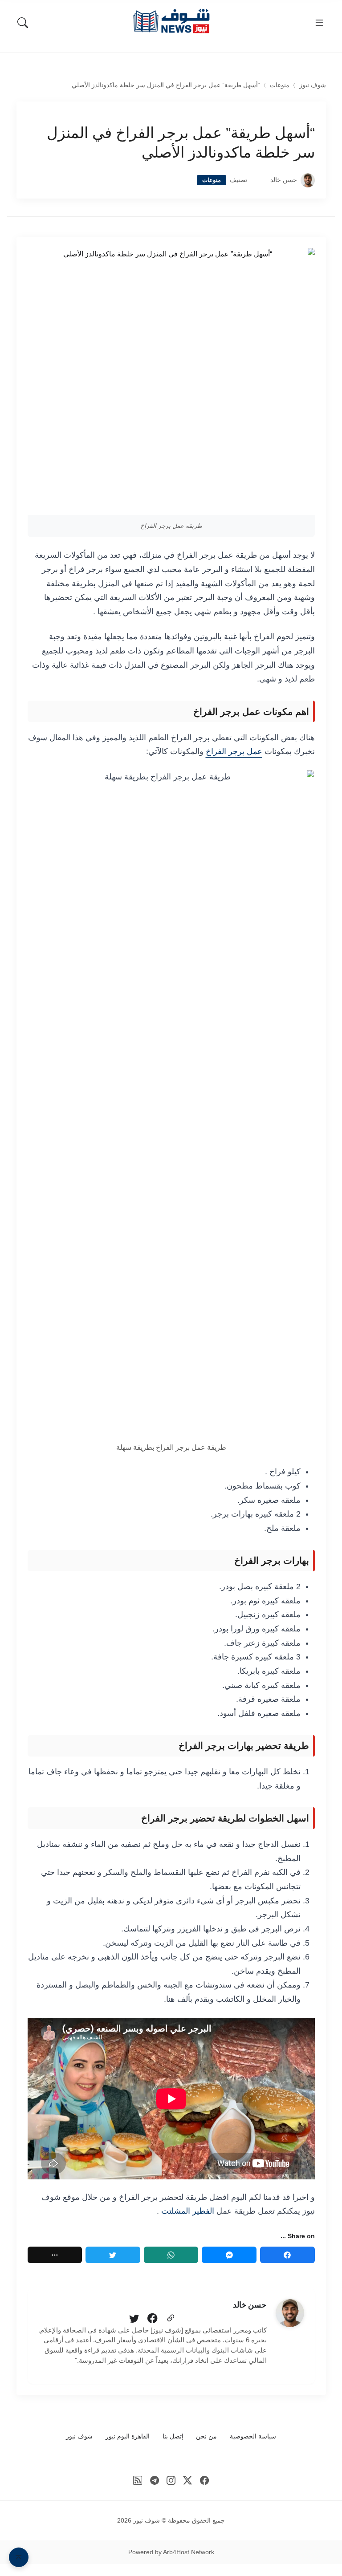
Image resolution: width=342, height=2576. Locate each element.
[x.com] (188, 2481)
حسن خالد (284, 180)
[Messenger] (229, 2255)
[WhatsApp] (171, 2255)
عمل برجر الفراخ (234, 751)
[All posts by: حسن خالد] (290, 2313)
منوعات (280, 85)
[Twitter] (113, 2255)
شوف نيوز (313, 85)
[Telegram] (154, 2481)
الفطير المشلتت (188, 2211)
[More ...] (55, 2255)
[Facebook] (287, 2255)
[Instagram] (171, 2481)
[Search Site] (23, 23)
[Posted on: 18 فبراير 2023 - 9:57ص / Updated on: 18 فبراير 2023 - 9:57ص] (259, 180)
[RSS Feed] (138, 2481)
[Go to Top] (19, 2557)
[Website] (171, 2319)
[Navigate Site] (319, 23)
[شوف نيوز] (171, 21)
